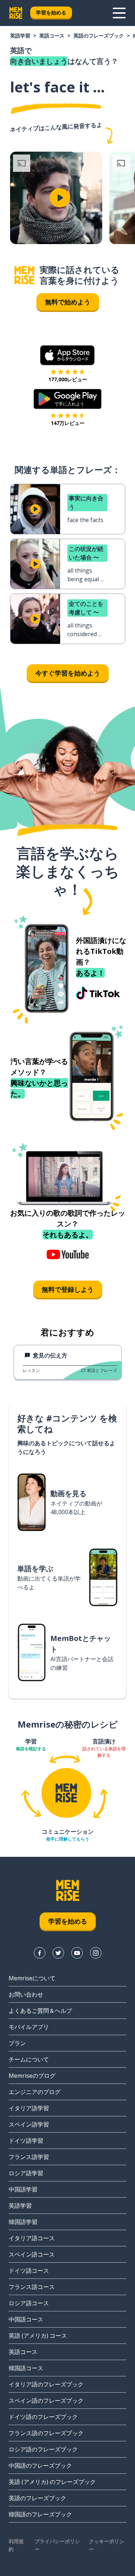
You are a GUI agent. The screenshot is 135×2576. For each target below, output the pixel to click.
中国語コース (26, 2319)
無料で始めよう (68, 302)
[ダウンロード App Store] (67, 355)
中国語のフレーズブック (40, 2466)
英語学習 (20, 36)
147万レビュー (68, 423)
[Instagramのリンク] (96, 1953)
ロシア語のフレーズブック (43, 2449)
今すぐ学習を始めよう (68, 673)
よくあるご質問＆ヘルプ (40, 2011)
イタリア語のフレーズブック (46, 2384)
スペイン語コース (32, 2254)
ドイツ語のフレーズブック (43, 2417)
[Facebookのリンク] (40, 1953)
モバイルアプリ (29, 2027)
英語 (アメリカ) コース (38, 2336)
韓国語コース (26, 2368)
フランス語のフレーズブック (46, 2433)
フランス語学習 (29, 2157)
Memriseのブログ (32, 2076)
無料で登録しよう (68, 1289)
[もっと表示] (119, 13)
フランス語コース (32, 2287)
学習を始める (51, 12)
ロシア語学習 (26, 2173)
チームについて (29, 2059)
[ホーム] (24, 275)
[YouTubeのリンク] (77, 1953)
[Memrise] (16, 13)
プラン (17, 2043)
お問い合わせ (26, 1994)
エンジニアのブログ (35, 2092)
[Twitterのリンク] (58, 1953)
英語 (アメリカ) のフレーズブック (52, 2482)
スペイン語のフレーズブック (46, 2401)
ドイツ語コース (29, 2271)
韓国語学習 (23, 2222)
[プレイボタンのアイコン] (60, 198)
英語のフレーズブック (99, 36)
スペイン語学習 (29, 2124)
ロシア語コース (29, 2303)
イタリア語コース (32, 2238)
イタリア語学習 (29, 2108)
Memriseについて (32, 1978)
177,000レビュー (68, 379)
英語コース (52, 36)
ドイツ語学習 (26, 2141)
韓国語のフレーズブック (40, 2514)
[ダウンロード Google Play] (67, 399)
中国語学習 (23, 2189)
